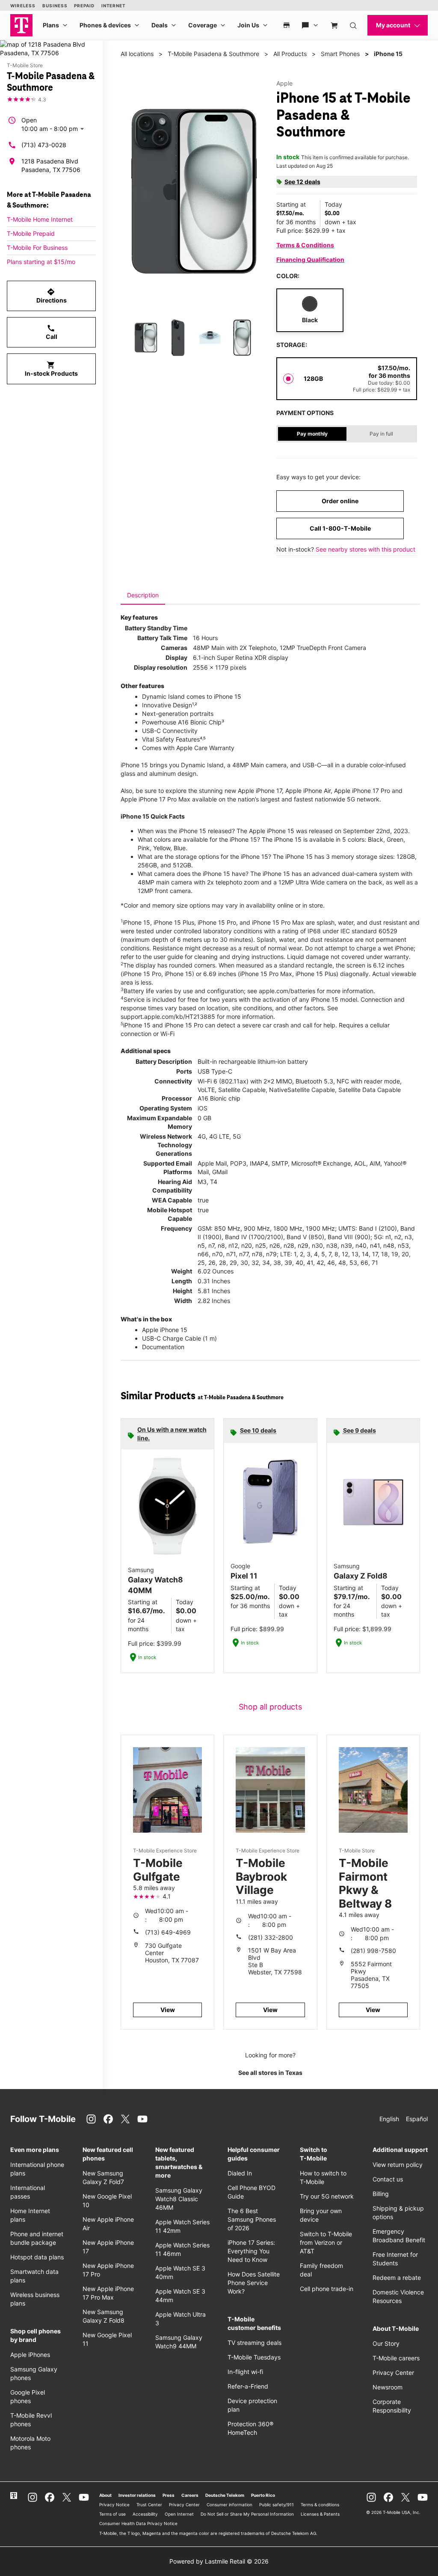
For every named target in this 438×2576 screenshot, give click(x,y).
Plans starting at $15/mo (41, 262)
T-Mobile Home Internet (40, 219)
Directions (52, 296)
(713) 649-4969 (168, 1932)
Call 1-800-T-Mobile (340, 528)
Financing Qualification (310, 260)
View (168, 2010)
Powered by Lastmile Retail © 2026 (219, 2561)
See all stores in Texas (270, 2073)
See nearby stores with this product (365, 549)
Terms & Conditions (305, 245)
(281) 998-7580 (373, 1951)
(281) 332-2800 (271, 1937)
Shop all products (270, 1707)
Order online (340, 501)
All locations (137, 54)
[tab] (143, 595)
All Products (290, 54)
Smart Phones (340, 54)
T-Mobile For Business (37, 248)
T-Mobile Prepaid (31, 233)
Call (52, 332)
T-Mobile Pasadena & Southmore (213, 54)
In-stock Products (51, 369)
